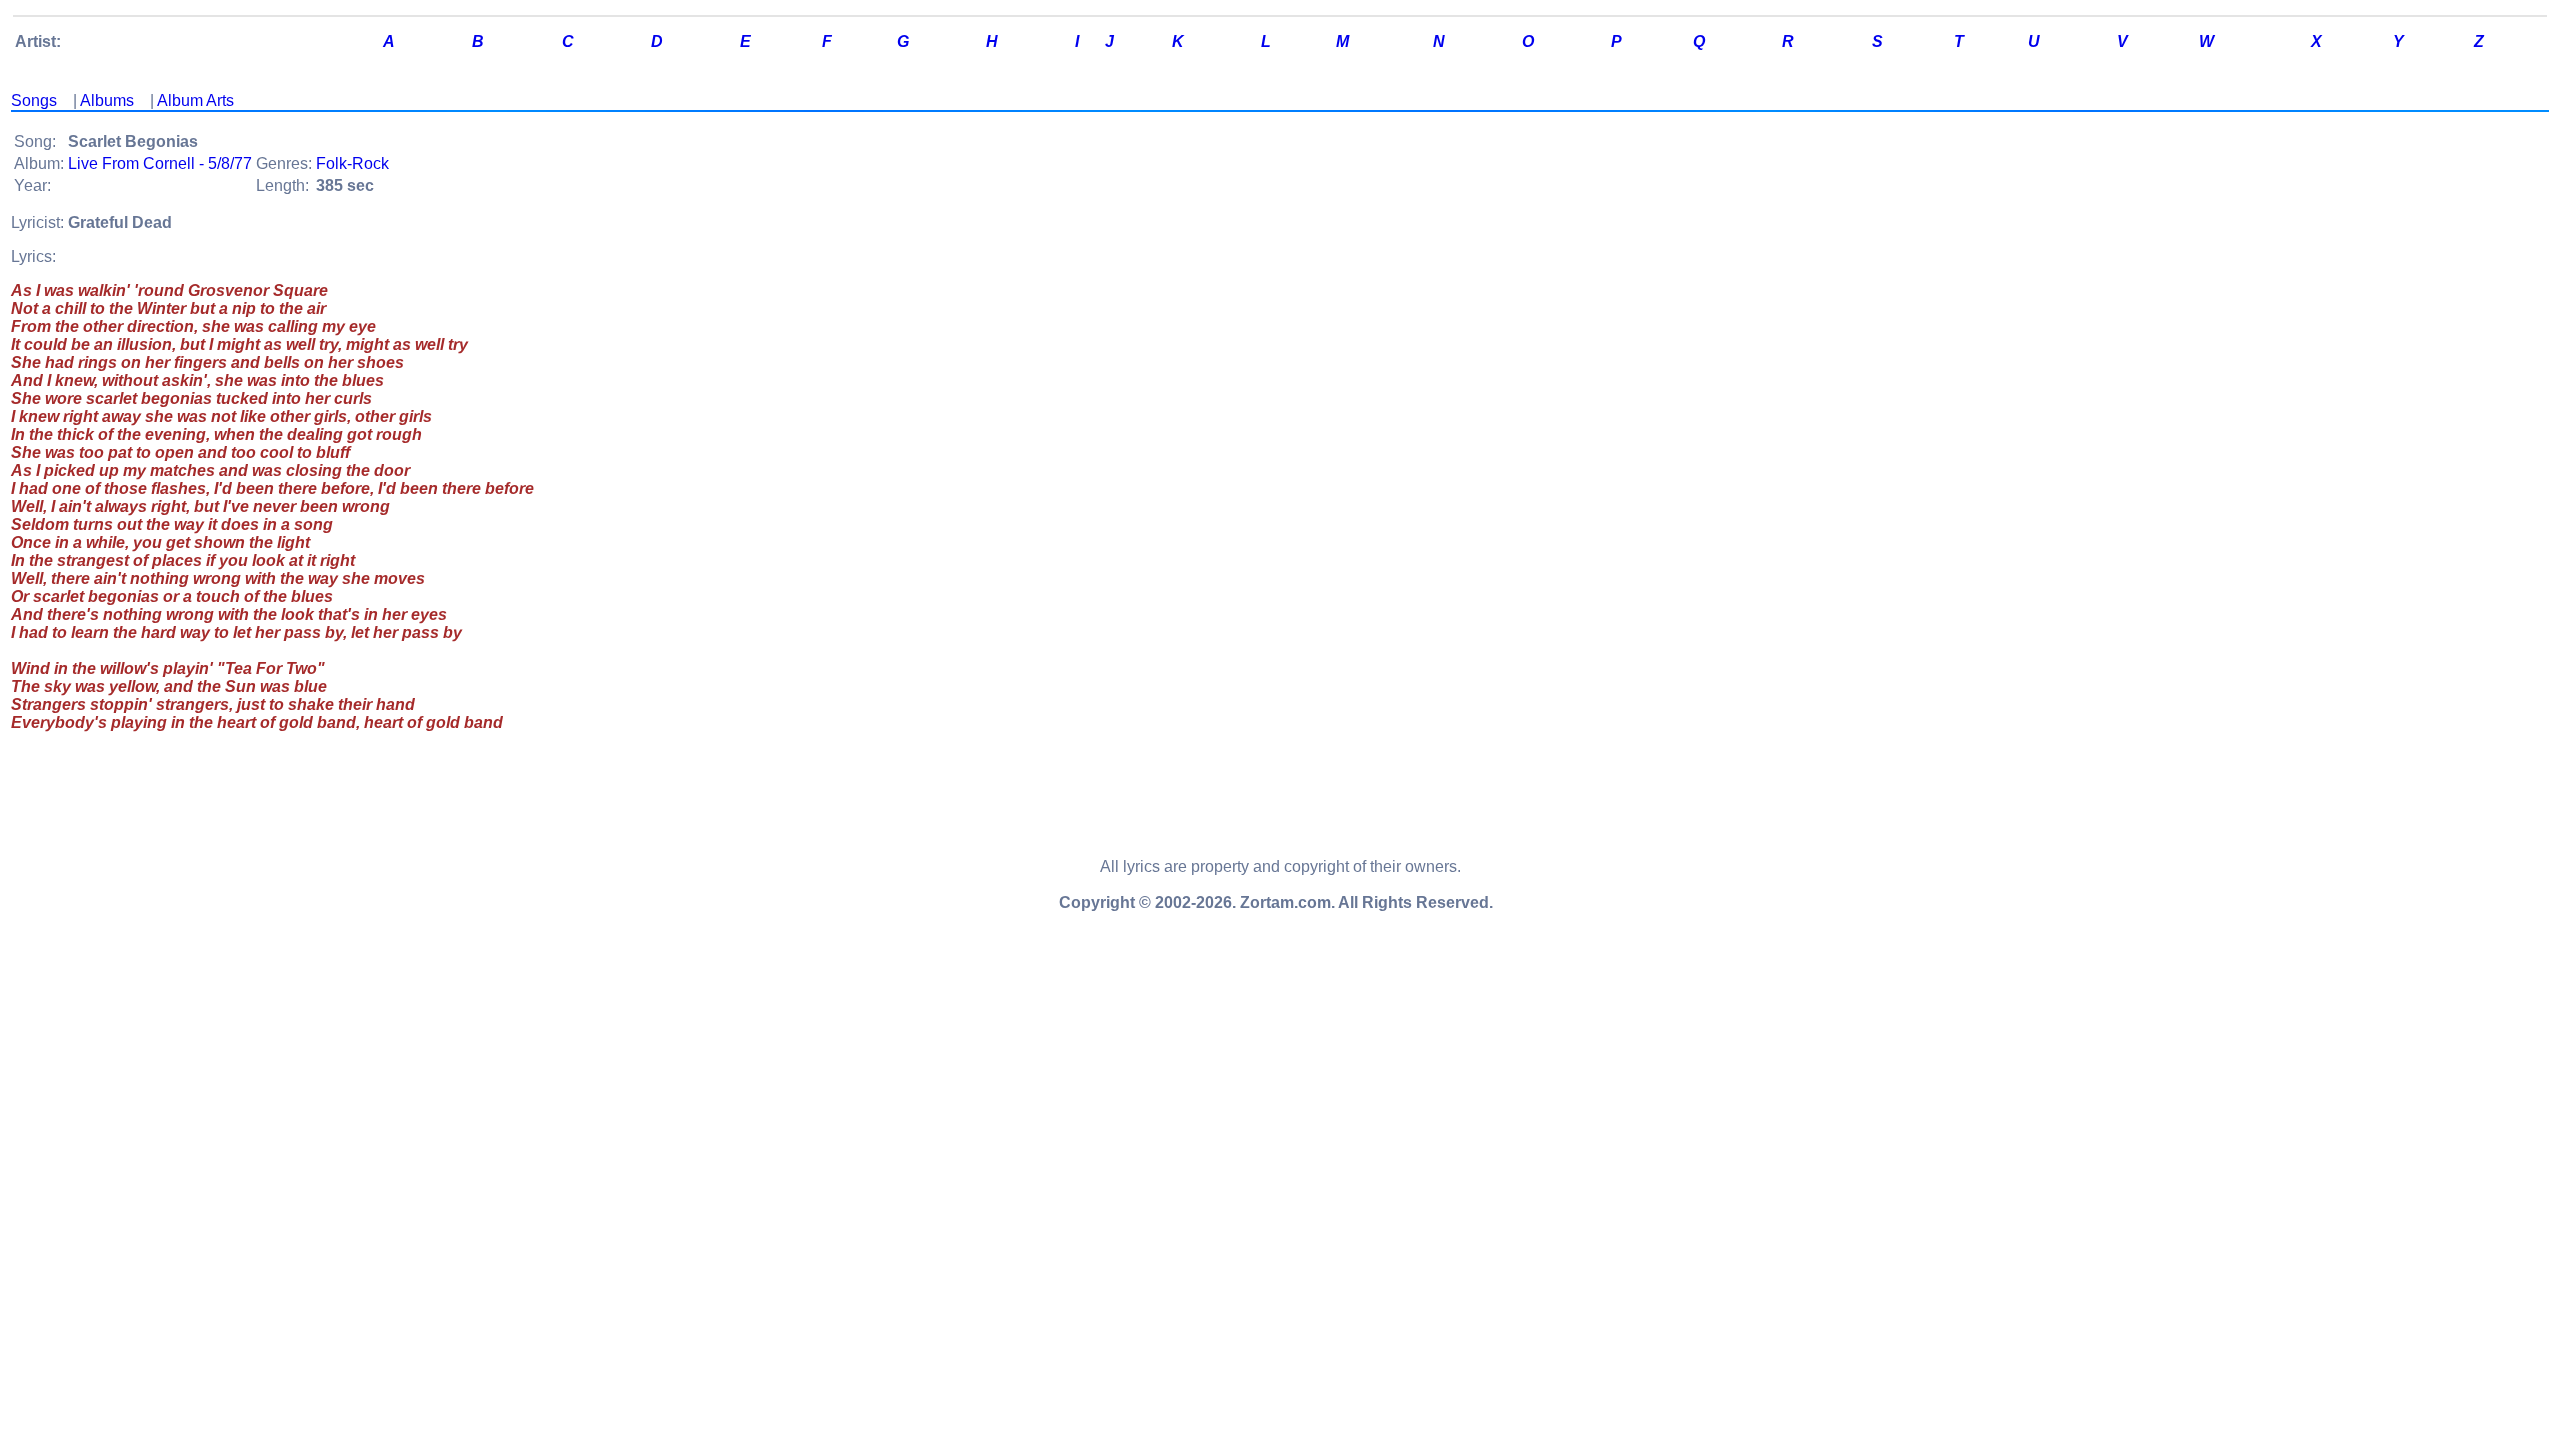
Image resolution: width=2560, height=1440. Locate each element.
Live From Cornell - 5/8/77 (160, 163)
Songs (34, 100)
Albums (107, 100)
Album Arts (195, 100)
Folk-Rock (352, 163)
